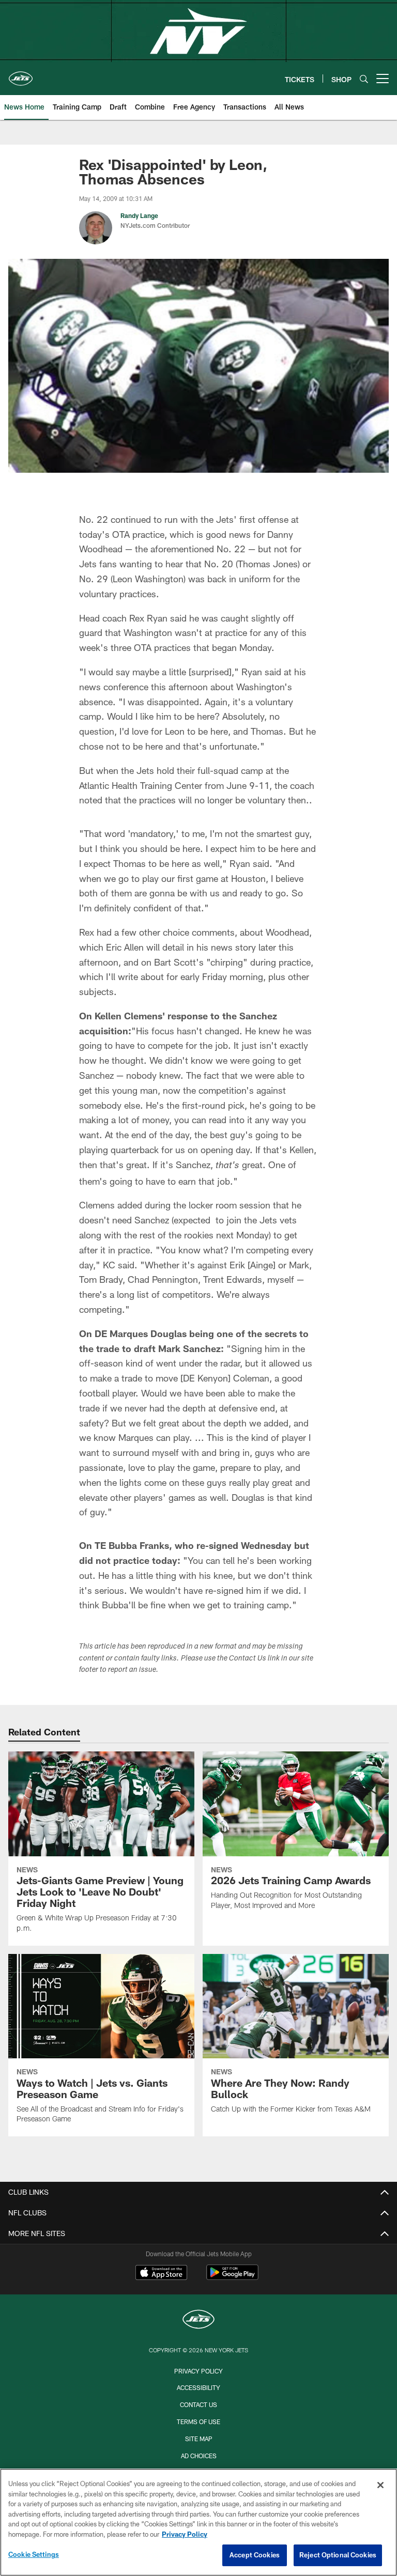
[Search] (364, 79)
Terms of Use (198, 2422)
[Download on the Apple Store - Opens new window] (161, 2274)
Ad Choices (199, 2456)
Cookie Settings (34, 2554)
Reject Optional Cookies (338, 2555)
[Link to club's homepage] (21, 74)
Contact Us (198, 2404)
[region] (198, 2522)
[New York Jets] (198, 2321)
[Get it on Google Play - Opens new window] (232, 2278)
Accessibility (198, 2387)
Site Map (199, 2439)
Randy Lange (139, 215)
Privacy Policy (198, 2371)
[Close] (380, 2485)
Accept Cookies (255, 2555)
